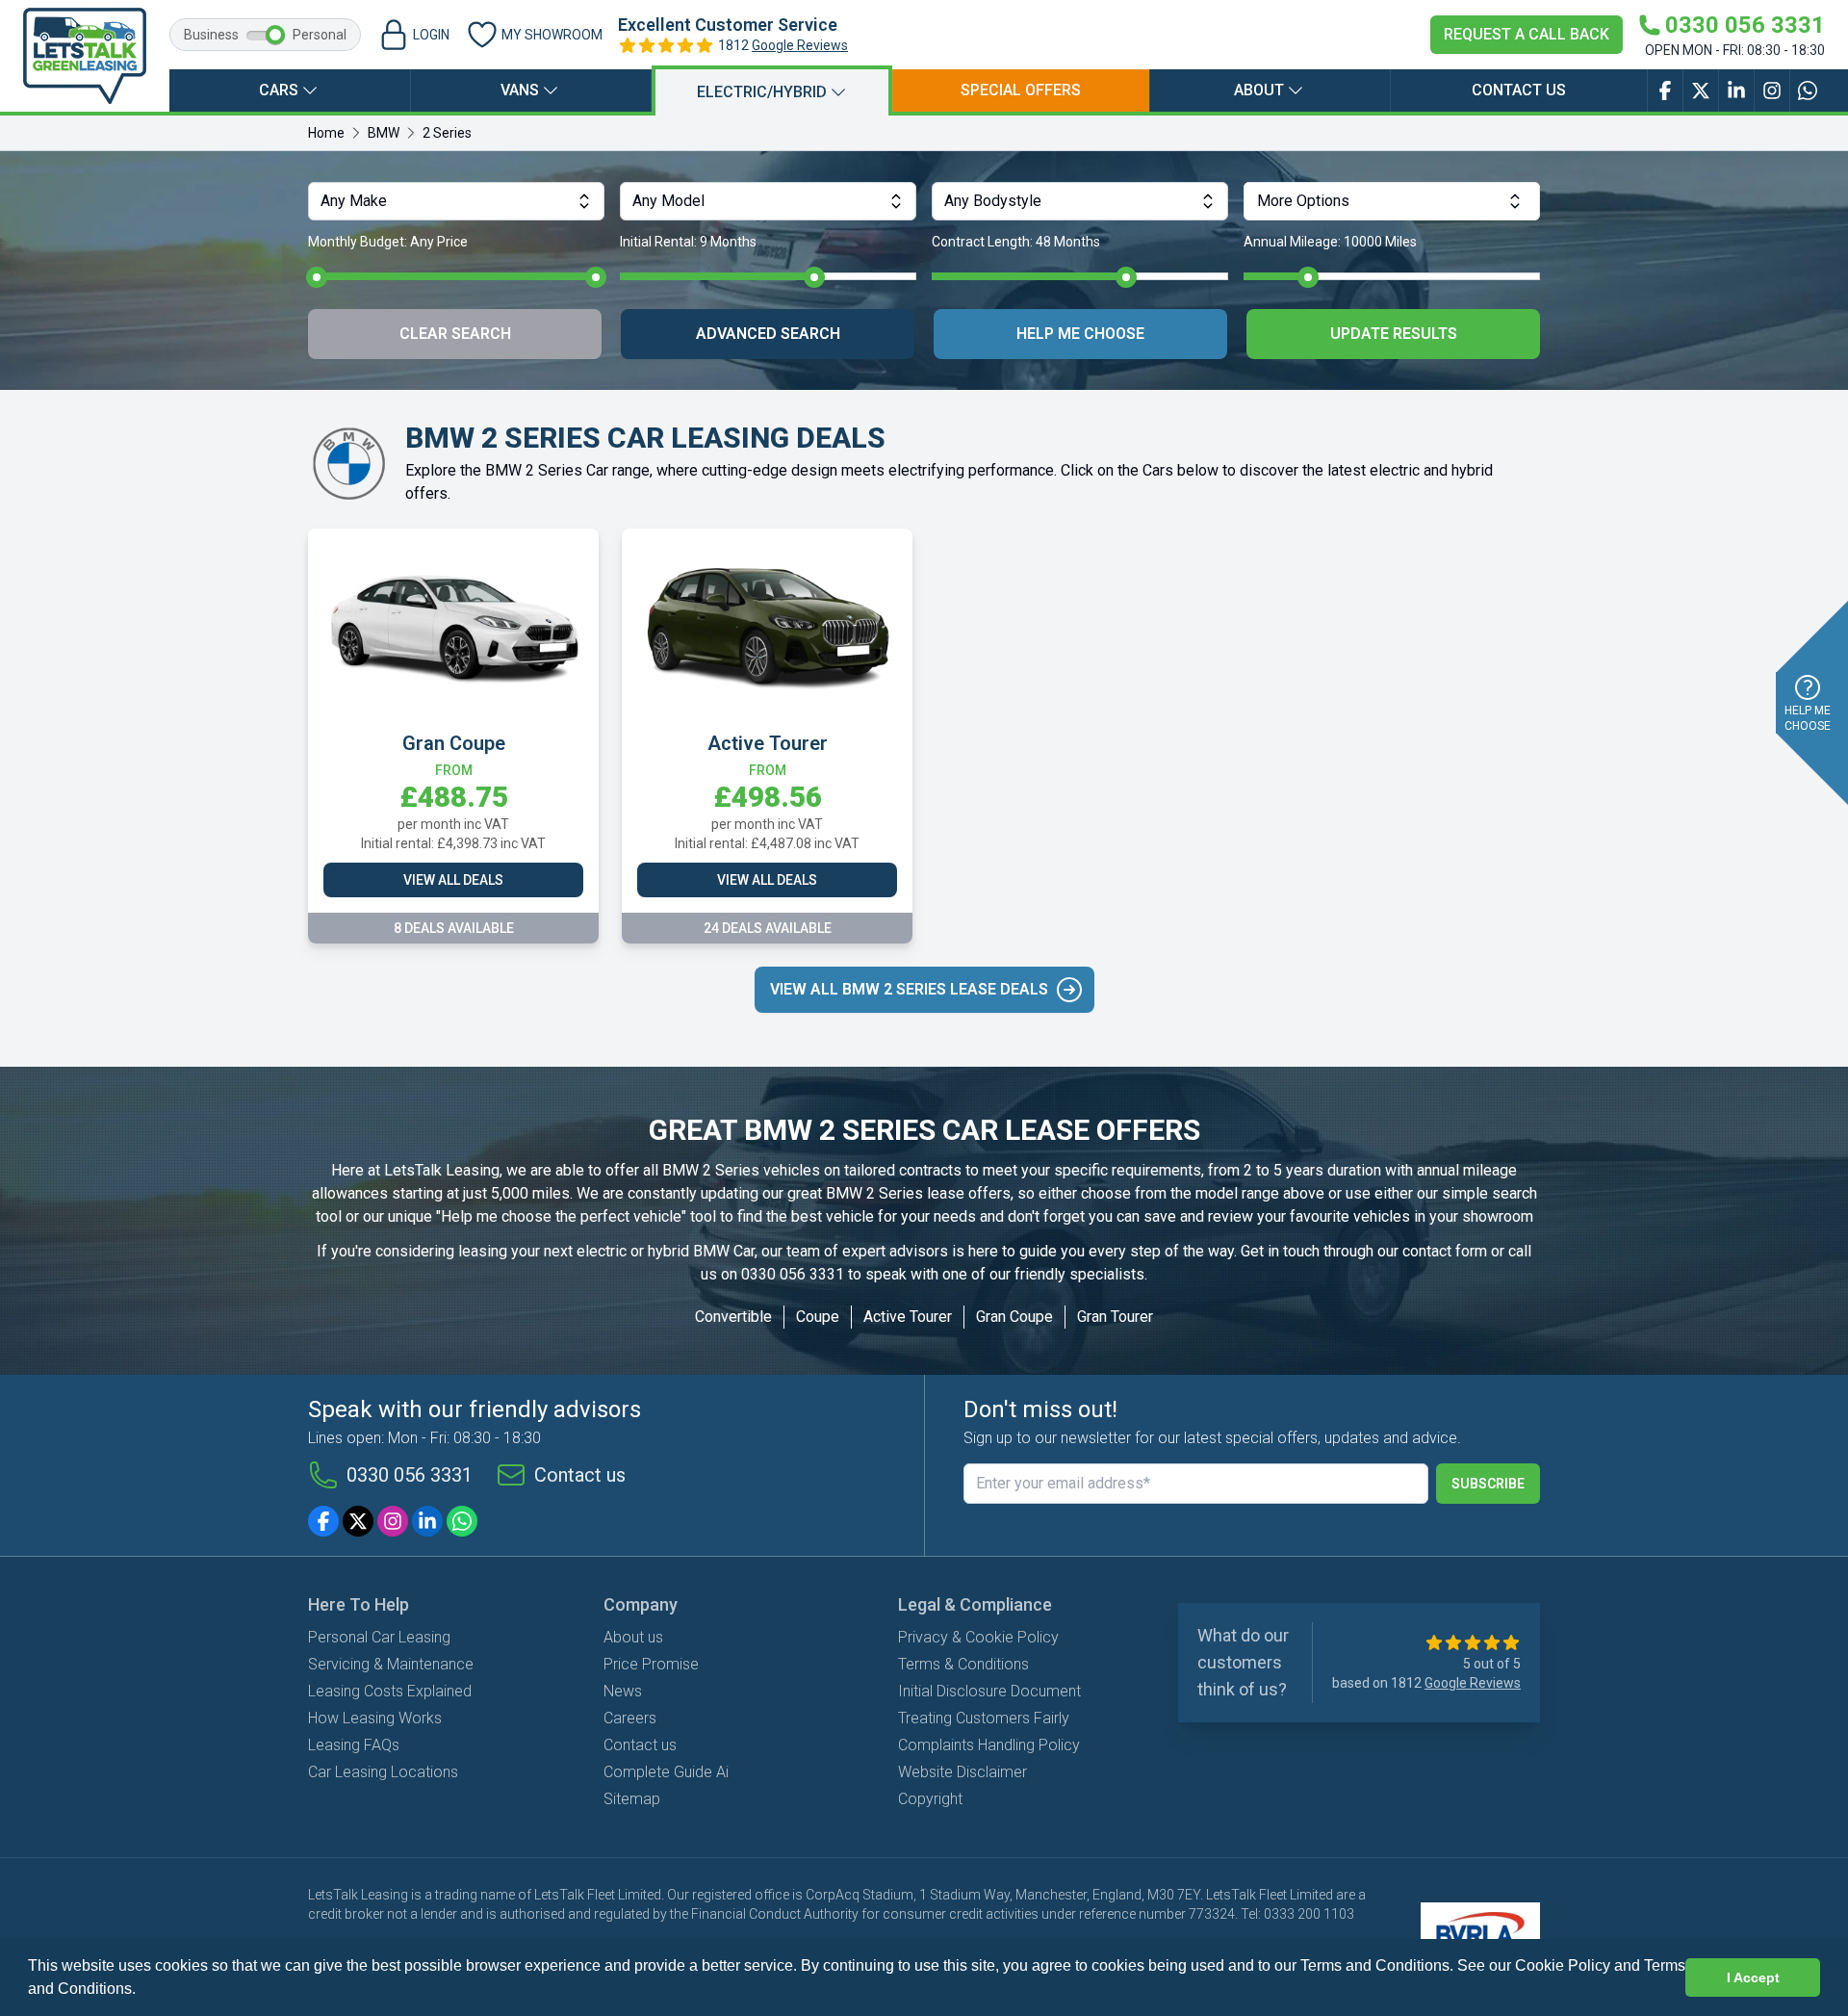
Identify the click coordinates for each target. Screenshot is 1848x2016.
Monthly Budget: (388, 242)
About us (633, 1637)
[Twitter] (358, 1521)
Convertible (733, 1317)
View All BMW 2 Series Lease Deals (909, 989)
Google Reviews (800, 45)
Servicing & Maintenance (391, 1664)
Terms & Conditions (963, 1664)
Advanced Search (768, 334)
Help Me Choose (1080, 334)
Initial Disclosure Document (989, 1691)
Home (326, 133)
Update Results (1394, 334)
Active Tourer (908, 1317)
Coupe (818, 1317)
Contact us (1519, 90)
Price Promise (651, 1664)
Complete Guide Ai (666, 1772)
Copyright (930, 1799)
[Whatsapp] (462, 1521)
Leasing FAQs (354, 1745)
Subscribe (1488, 1484)
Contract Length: (1016, 242)
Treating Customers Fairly (984, 1718)
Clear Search (455, 334)
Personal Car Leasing (379, 1637)
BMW (384, 133)
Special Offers (1021, 90)
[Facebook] (323, 1521)
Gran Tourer (1115, 1317)
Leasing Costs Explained (390, 1691)
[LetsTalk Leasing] (85, 56)
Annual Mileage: (1330, 242)
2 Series (447, 133)
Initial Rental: (688, 242)
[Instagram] (393, 1521)
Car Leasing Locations (383, 1772)
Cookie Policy (1563, 1965)
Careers (630, 1718)
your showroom (1481, 1216)
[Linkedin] (427, 1521)
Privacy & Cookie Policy (978, 1637)
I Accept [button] (1753, 1977)
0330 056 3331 (793, 1274)
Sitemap (632, 1799)
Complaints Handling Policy (989, 1745)
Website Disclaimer (962, 1772)
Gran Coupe (1014, 1317)
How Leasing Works (375, 1718)
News (623, 1691)
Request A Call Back (1527, 34)
